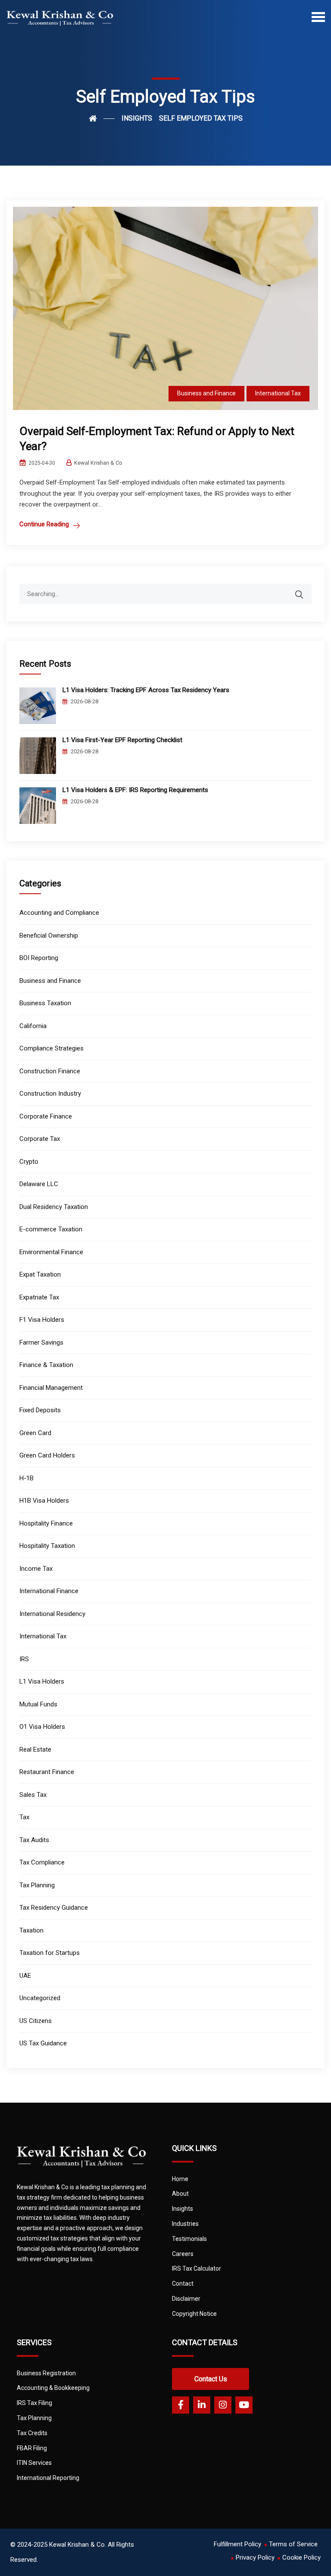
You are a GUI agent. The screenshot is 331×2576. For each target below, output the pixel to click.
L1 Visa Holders (42, 1681)
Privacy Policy (255, 2557)
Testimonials (189, 2239)
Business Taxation (45, 1003)
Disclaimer (186, 2299)
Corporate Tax (40, 1139)
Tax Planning (37, 1885)
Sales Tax (33, 1795)
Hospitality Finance (46, 1523)
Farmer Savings (41, 1342)
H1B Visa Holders (44, 1501)
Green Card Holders (47, 1455)
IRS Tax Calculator (197, 2268)
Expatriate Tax (39, 1297)
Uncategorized (40, 1998)
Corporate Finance (46, 1116)
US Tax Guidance (43, 2043)
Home (180, 2179)
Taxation (31, 1930)
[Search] (305, 590)
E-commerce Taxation (51, 1229)
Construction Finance (50, 1071)
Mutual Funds (38, 1704)
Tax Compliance (42, 1862)
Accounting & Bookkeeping (53, 2388)
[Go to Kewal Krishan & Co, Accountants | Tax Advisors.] (102, 118)
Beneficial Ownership (49, 935)
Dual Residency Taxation (54, 1207)
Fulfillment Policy (237, 2544)
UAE (25, 1976)
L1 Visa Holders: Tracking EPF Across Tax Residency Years (146, 690)
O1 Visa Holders (42, 1727)
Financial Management (51, 1388)
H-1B (27, 1478)
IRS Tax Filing (34, 2403)
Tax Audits (34, 1840)
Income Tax (36, 1569)
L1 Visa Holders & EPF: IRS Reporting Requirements (135, 790)
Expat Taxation (40, 1274)
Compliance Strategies (52, 1048)
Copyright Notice (194, 2314)
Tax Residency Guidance (54, 1908)
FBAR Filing (32, 2448)
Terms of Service (293, 2544)
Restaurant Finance (47, 1772)
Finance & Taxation (46, 1365)
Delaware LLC (39, 1184)
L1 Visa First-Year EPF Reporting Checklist (122, 740)
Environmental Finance (51, 1252)
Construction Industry (50, 1094)
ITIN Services (34, 2463)
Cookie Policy (301, 2557)
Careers (183, 2254)
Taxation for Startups (50, 1953)
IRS (24, 1659)
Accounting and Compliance (59, 913)
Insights (183, 2209)
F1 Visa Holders (42, 1320)
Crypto (29, 1162)
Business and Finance (206, 393)
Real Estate (35, 1749)
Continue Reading (44, 524)
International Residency (52, 1614)
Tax (24, 1817)
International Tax (278, 393)
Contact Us (211, 2379)
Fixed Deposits (40, 1410)
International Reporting (48, 2478)
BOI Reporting (39, 958)
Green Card (35, 1433)
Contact (183, 2284)
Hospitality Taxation (47, 1546)
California (33, 1026)
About (180, 2194)
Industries (185, 2224)
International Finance (49, 1591)
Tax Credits (32, 2433)
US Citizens (36, 2021)
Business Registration (46, 2373)
